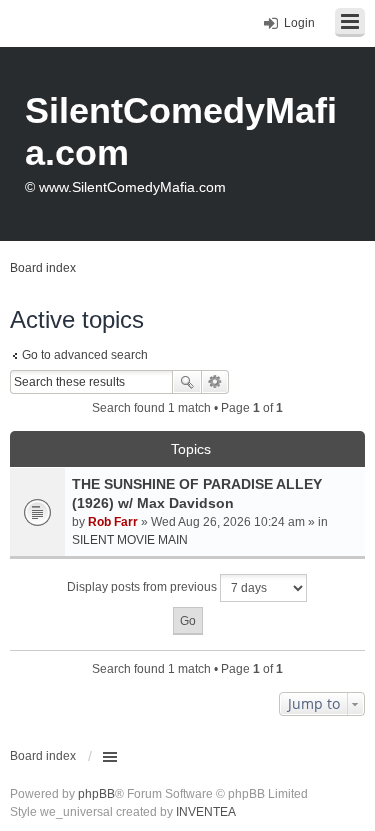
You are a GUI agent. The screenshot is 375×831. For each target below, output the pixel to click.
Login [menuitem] (299, 23)
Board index (43, 756)
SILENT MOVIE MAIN (130, 540)
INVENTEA (206, 812)
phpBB (96, 794)
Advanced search (215, 382)
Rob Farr (113, 522)
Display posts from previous (143, 587)
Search (187, 382)
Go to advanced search (85, 355)
